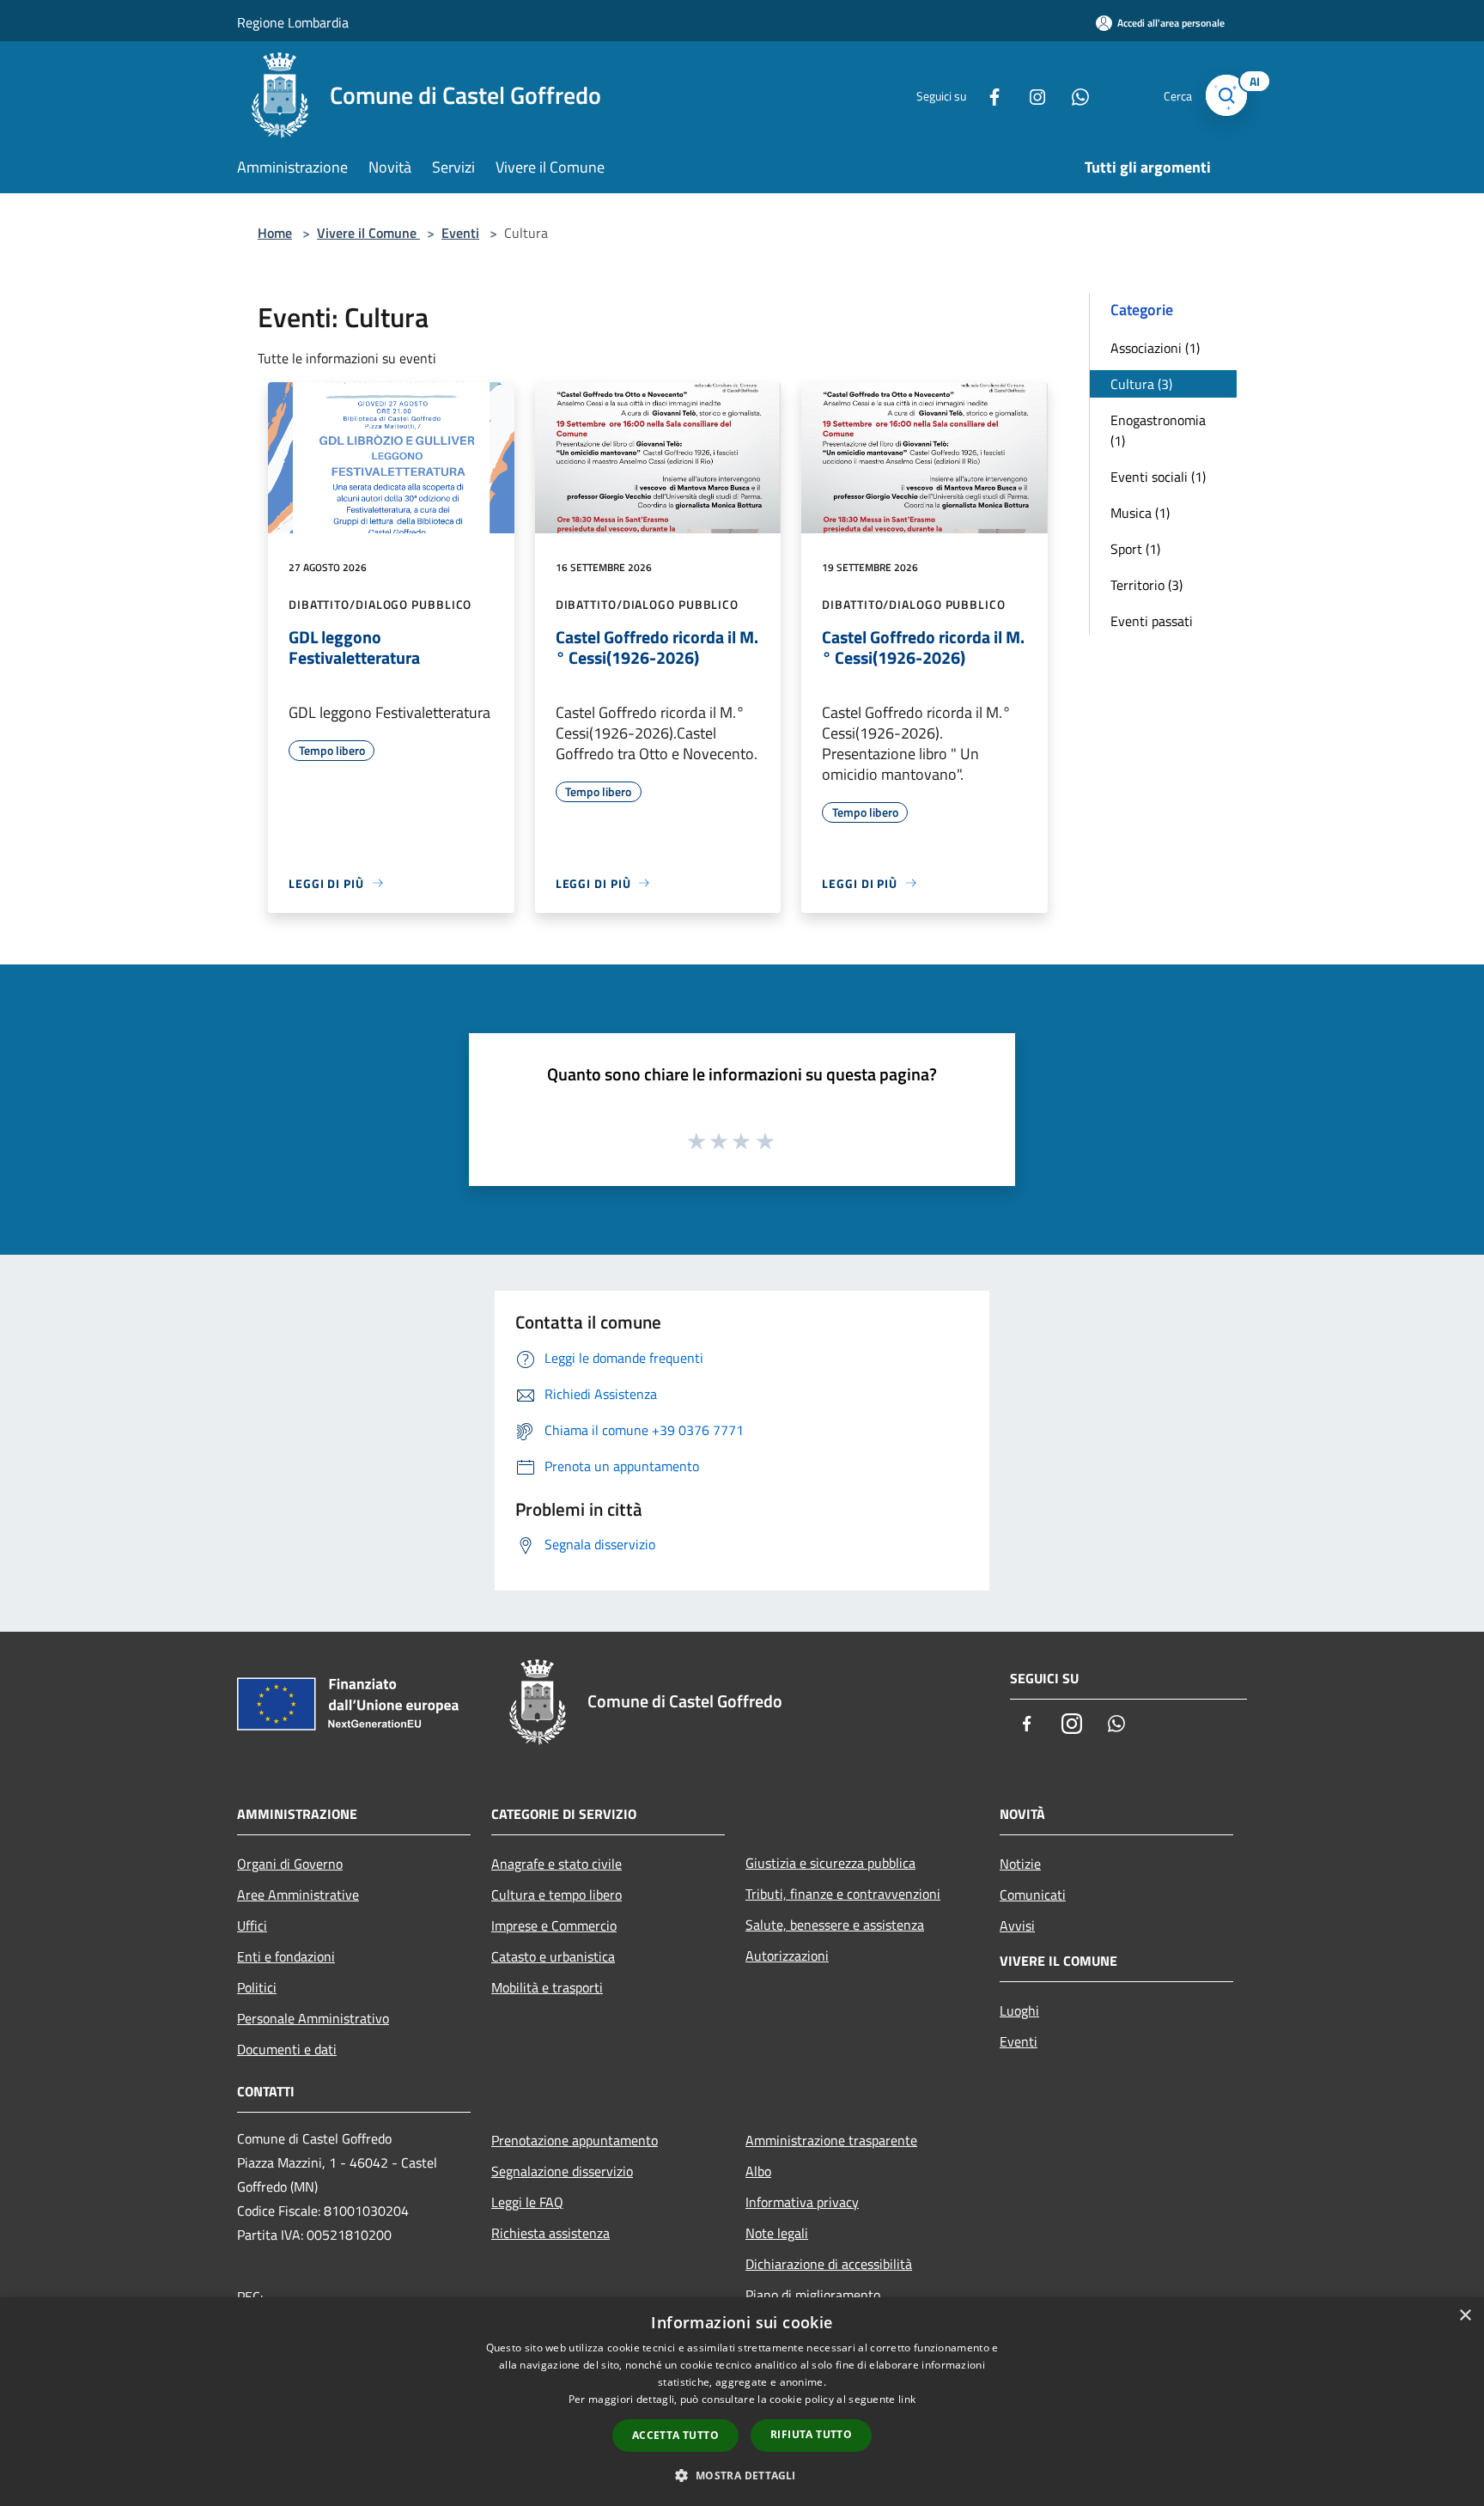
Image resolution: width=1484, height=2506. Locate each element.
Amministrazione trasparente (831, 2140)
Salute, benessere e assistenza (835, 1925)
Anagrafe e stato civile (556, 1864)
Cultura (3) (1141, 384)
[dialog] (742, 2402)
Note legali (777, 2233)
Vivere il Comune (368, 233)
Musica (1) (1140, 513)
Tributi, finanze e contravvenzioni (843, 1894)
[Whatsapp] (1073, 95)
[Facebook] (988, 95)
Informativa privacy (802, 2202)
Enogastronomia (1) (1158, 430)
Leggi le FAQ (527, 2202)
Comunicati (1033, 1895)
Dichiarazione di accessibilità (829, 2264)
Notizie (1020, 1864)
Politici (257, 1987)
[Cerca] (1226, 95)
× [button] (1465, 2316)
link (907, 2399)
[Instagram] (1031, 95)
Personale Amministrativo (313, 2018)
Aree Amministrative (298, 1895)
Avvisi (1017, 1925)
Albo (758, 2171)
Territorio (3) (1146, 585)
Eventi (460, 233)
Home (275, 233)
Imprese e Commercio (554, 1925)
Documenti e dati (287, 2049)
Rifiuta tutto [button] (811, 2434)
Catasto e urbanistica (553, 1956)
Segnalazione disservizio (562, 2171)
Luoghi (1019, 2010)
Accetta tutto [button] (675, 2435)
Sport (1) (1135, 549)
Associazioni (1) (1155, 348)
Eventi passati (1152, 621)
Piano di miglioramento (813, 2295)
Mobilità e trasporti (547, 1987)
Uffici (252, 1925)
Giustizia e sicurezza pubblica (830, 1863)
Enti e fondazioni (286, 1956)
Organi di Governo (290, 1864)
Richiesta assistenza (550, 2233)
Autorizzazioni (787, 1956)
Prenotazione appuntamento (575, 2140)
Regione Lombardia (293, 22)
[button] (742, 2475)
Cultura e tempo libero (556, 1895)
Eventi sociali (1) (1158, 477)
